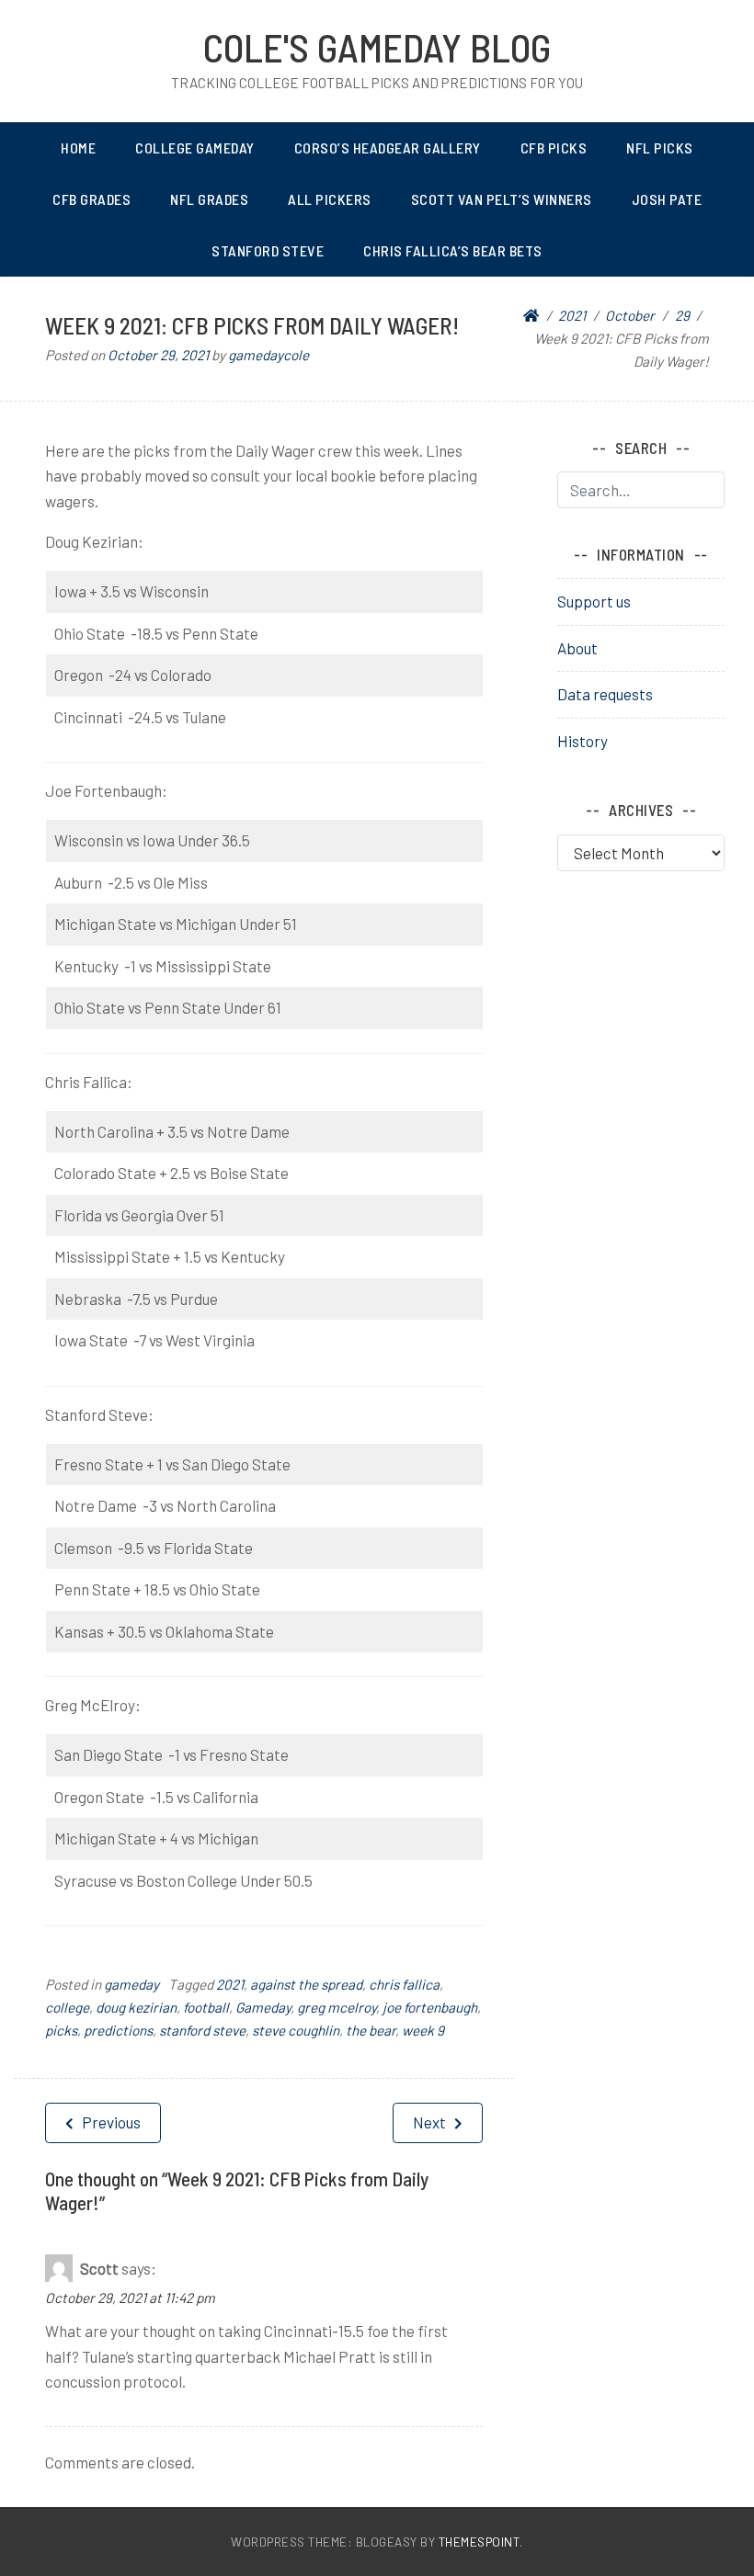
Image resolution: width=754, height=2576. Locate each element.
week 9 (423, 2030)
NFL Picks (660, 148)
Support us (594, 601)
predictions (118, 2030)
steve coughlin (296, 2030)
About (577, 648)
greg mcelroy (337, 2007)
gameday (131, 1984)
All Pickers (330, 199)
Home (78, 148)
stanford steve (202, 2030)
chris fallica (404, 1984)
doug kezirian (136, 2007)
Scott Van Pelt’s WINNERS (502, 199)
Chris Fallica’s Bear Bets (453, 250)
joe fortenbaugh (430, 2007)
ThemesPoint (480, 2542)
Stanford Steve (268, 250)
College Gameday (195, 148)
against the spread (306, 1984)
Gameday (263, 2007)
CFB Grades (91, 199)
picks (61, 2030)
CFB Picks (554, 148)
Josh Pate (667, 199)
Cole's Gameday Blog (377, 47)
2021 (230, 1984)
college (67, 2007)
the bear (371, 2030)
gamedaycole (268, 355)
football (206, 2007)
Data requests (605, 694)
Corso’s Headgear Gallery (388, 148)
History (583, 741)
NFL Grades (209, 199)
